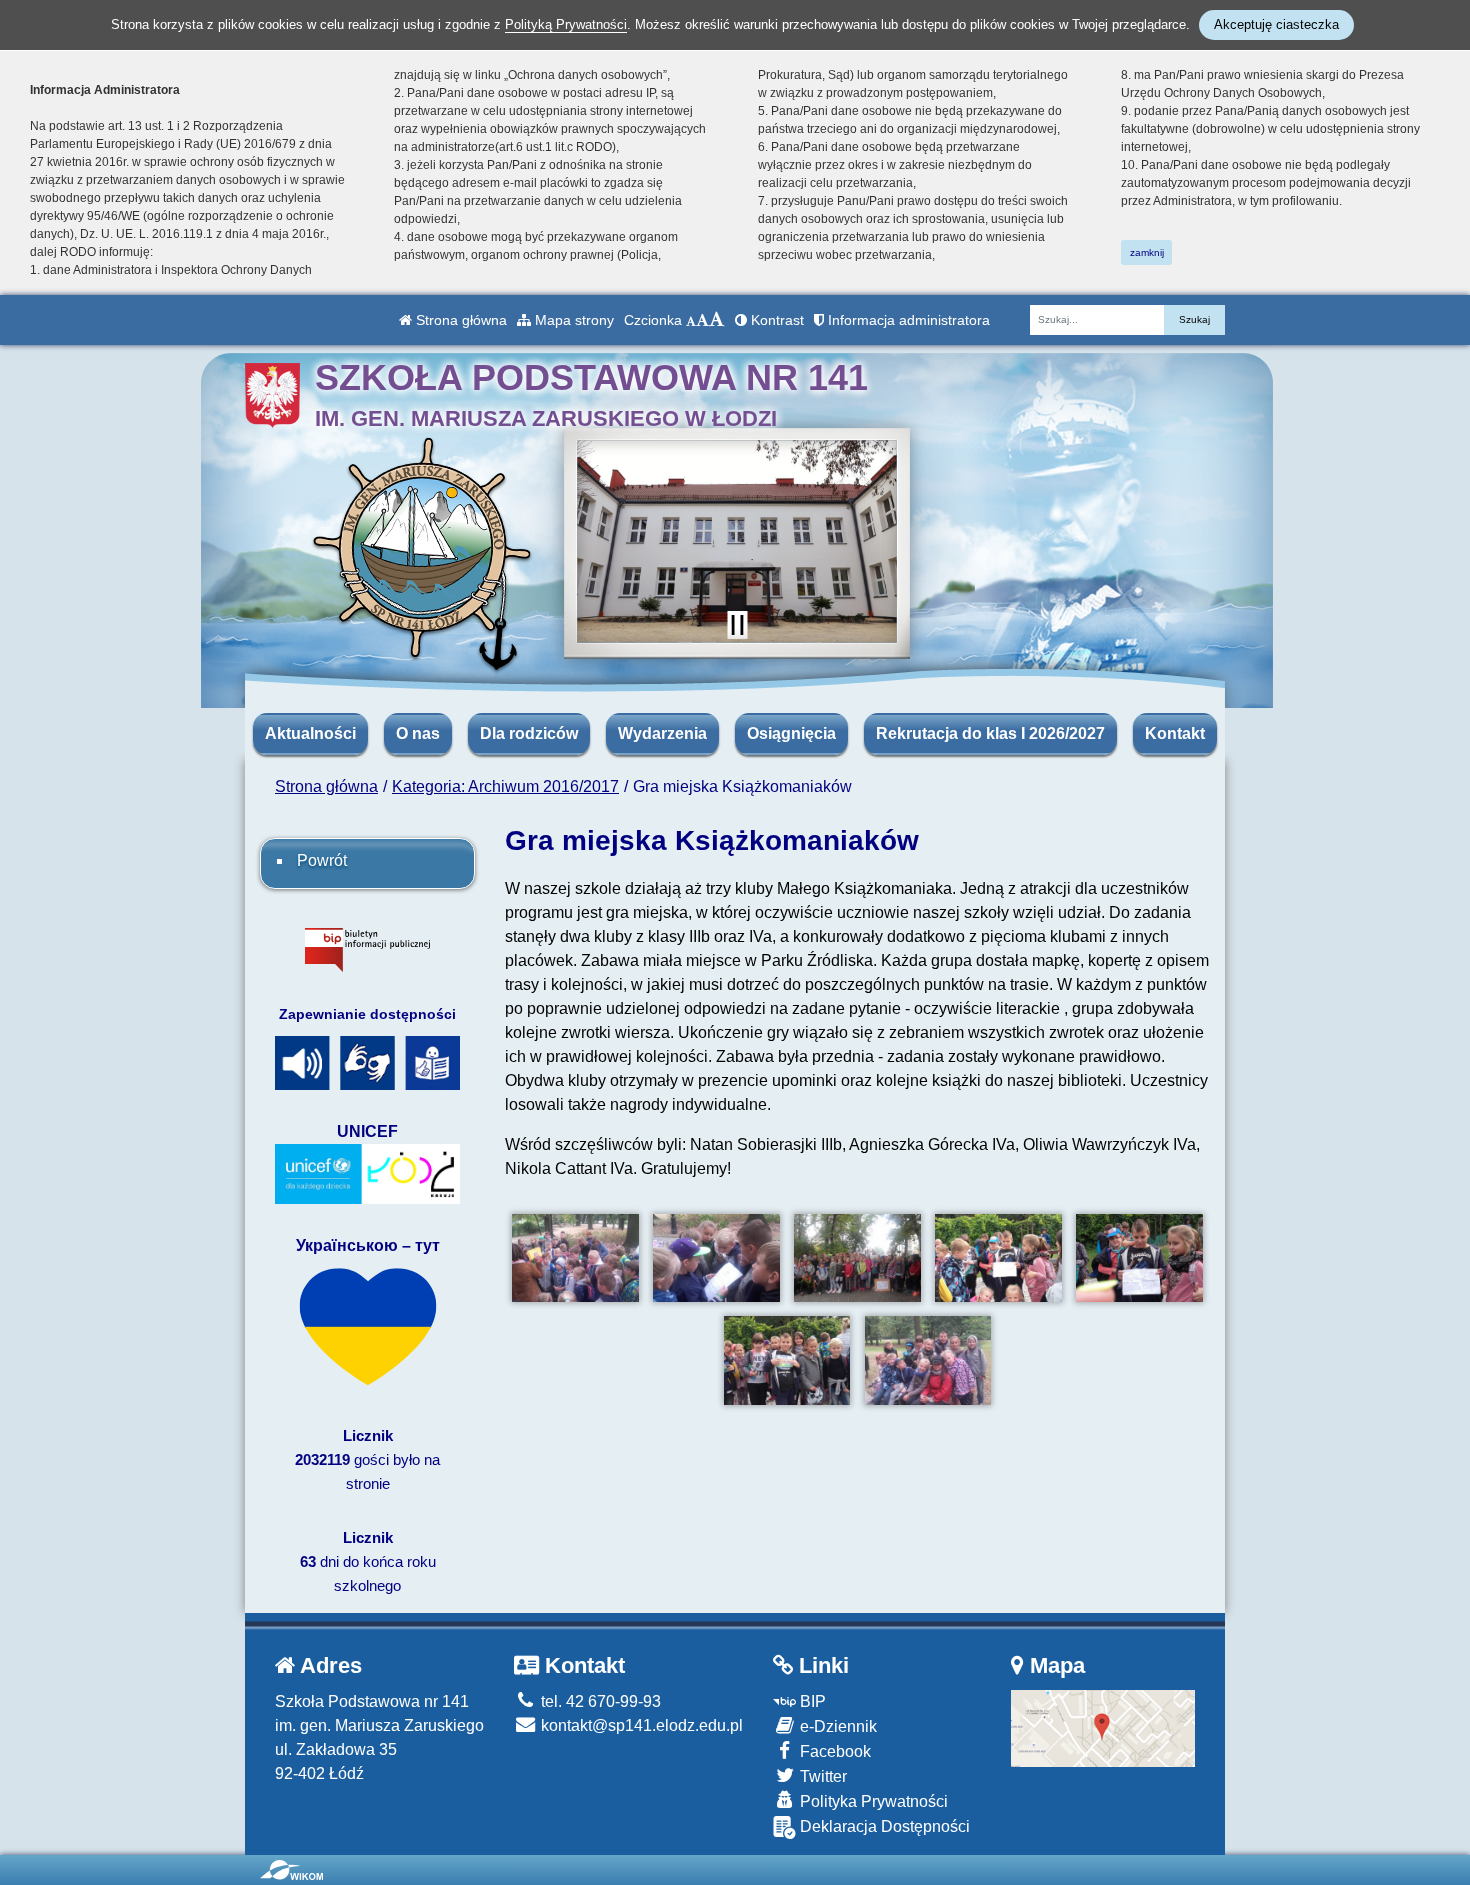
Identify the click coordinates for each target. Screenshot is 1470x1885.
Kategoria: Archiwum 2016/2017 (505, 786)
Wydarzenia (662, 733)
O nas (418, 733)
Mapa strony (572, 320)
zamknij (1147, 252)
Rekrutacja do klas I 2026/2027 (990, 733)
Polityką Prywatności (566, 24)
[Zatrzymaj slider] (737, 625)
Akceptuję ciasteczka (1276, 24)
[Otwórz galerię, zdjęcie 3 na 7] (857, 1258)
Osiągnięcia (791, 733)
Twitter (821, 1776)
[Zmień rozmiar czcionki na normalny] (691, 320)
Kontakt (1175, 733)
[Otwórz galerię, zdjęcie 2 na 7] (716, 1258)
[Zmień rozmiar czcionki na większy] (702, 320)
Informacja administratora (907, 320)
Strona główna (459, 320)
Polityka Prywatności (872, 1801)
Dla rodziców (529, 733)
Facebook (833, 1751)
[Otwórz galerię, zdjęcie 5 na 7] (1139, 1258)
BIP (811, 1701)
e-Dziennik (836, 1726)
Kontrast (775, 320)
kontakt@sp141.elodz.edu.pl (640, 1725)
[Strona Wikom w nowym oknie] (291, 1870)
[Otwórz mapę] (1103, 1726)
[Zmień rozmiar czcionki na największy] (717, 320)
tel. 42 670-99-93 (599, 1701)
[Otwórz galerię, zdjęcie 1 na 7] (575, 1258)
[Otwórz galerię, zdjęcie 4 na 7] (998, 1258)
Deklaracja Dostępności (883, 1826)
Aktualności (310, 733)
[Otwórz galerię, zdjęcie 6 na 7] (787, 1360)
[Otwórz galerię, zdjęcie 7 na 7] (928, 1360)
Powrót (322, 860)
